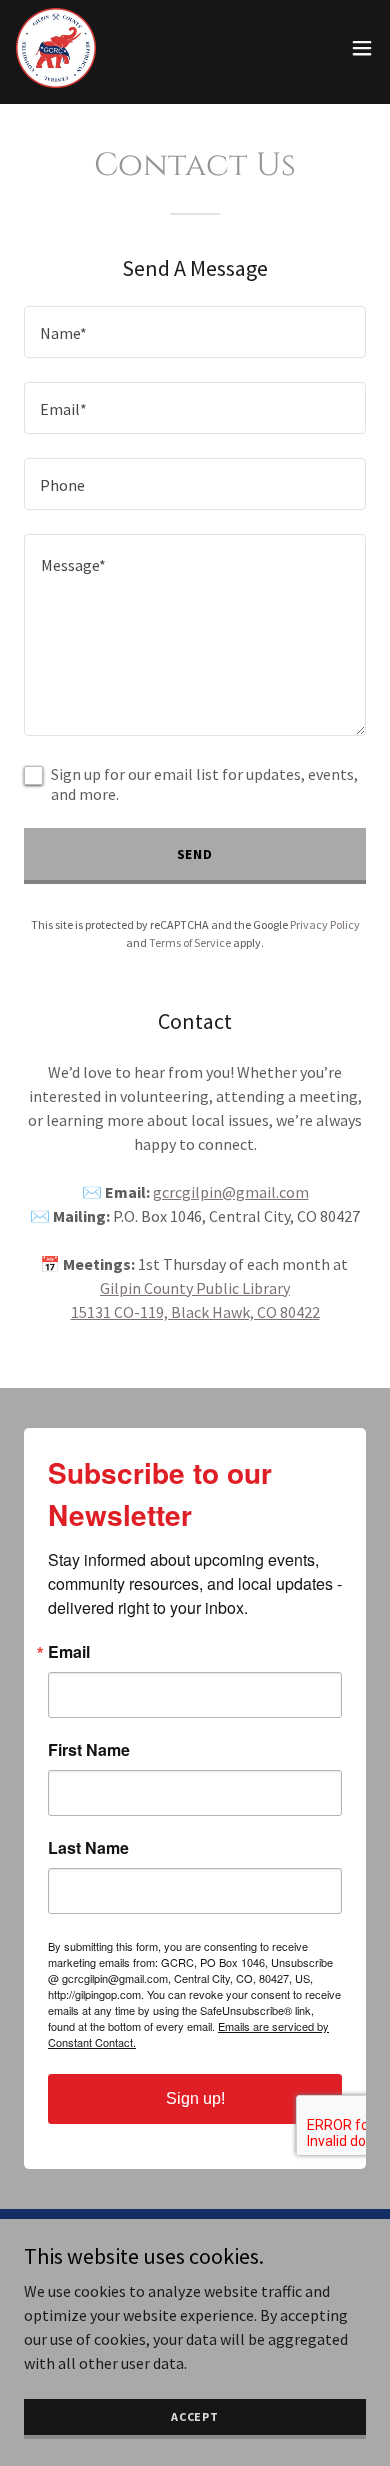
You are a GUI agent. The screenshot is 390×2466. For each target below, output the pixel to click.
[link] (56, 48)
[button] (362, 48)
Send (195, 854)
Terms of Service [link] (190, 942)
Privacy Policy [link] (325, 924)
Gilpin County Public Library (195, 1288)
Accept (195, 2416)
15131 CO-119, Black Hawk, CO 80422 (195, 1312)
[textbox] (195, 332)
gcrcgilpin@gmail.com (231, 1192)
